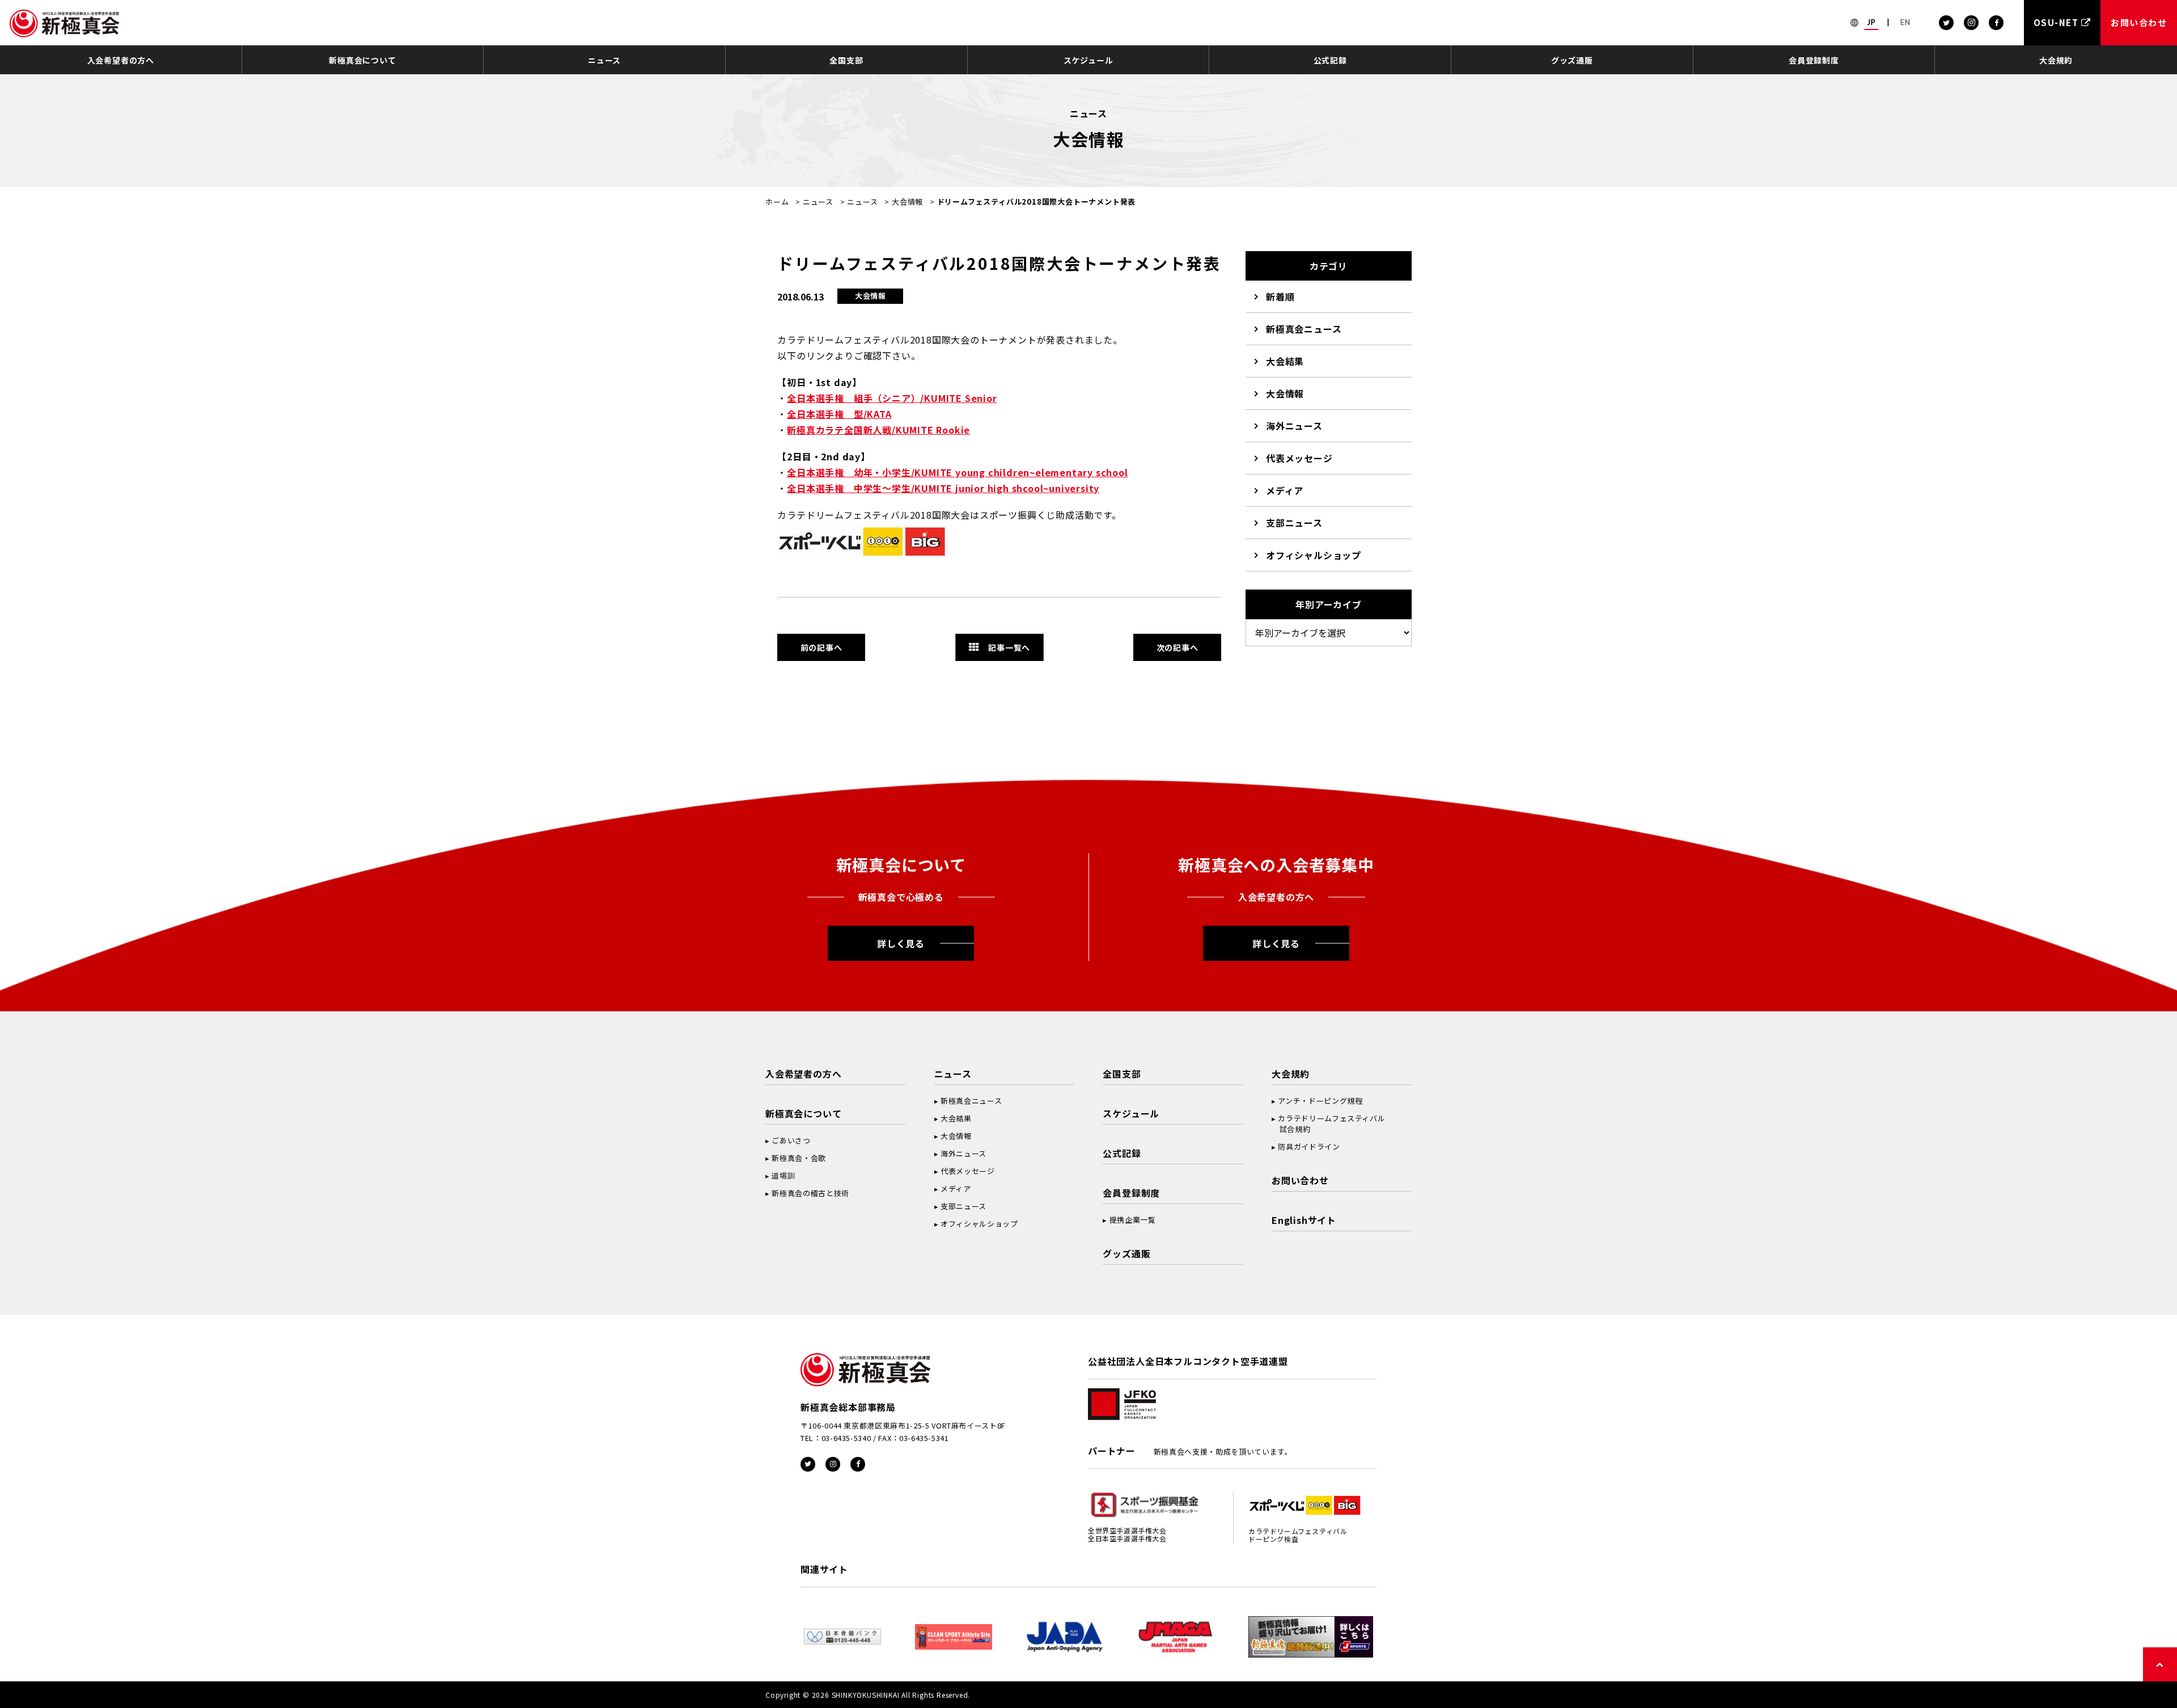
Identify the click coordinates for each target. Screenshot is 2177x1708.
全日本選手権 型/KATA (839, 414)
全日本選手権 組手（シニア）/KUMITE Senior (892, 398)
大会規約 (2056, 60)
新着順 (1280, 296)
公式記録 (1330, 60)
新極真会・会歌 (799, 1158)
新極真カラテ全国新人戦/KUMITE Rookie (878, 430)
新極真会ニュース (1304, 329)
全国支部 (846, 60)
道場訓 (783, 1175)
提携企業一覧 (1133, 1220)
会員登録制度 (1814, 60)
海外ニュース (1294, 426)
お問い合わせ (1300, 1180)
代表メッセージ (1299, 458)
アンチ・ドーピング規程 (1320, 1101)
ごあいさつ (791, 1140)
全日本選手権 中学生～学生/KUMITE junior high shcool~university (943, 488)
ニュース (604, 60)
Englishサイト (1304, 1220)
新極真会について (362, 60)
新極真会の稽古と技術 (810, 1193)
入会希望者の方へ (121, 60)
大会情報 (907, 202)
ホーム (777, 202)
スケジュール (1088, 60)
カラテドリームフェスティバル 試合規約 (1328, 1124)
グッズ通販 (1572, 60)
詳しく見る (901, 943)
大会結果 (1285, 361)
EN (1905, 22)
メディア (1285, 490)
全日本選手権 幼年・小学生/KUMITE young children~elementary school (957, 472)
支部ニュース (1294, 523)
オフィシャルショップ (1314, 555)
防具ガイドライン (1309, 1147)
